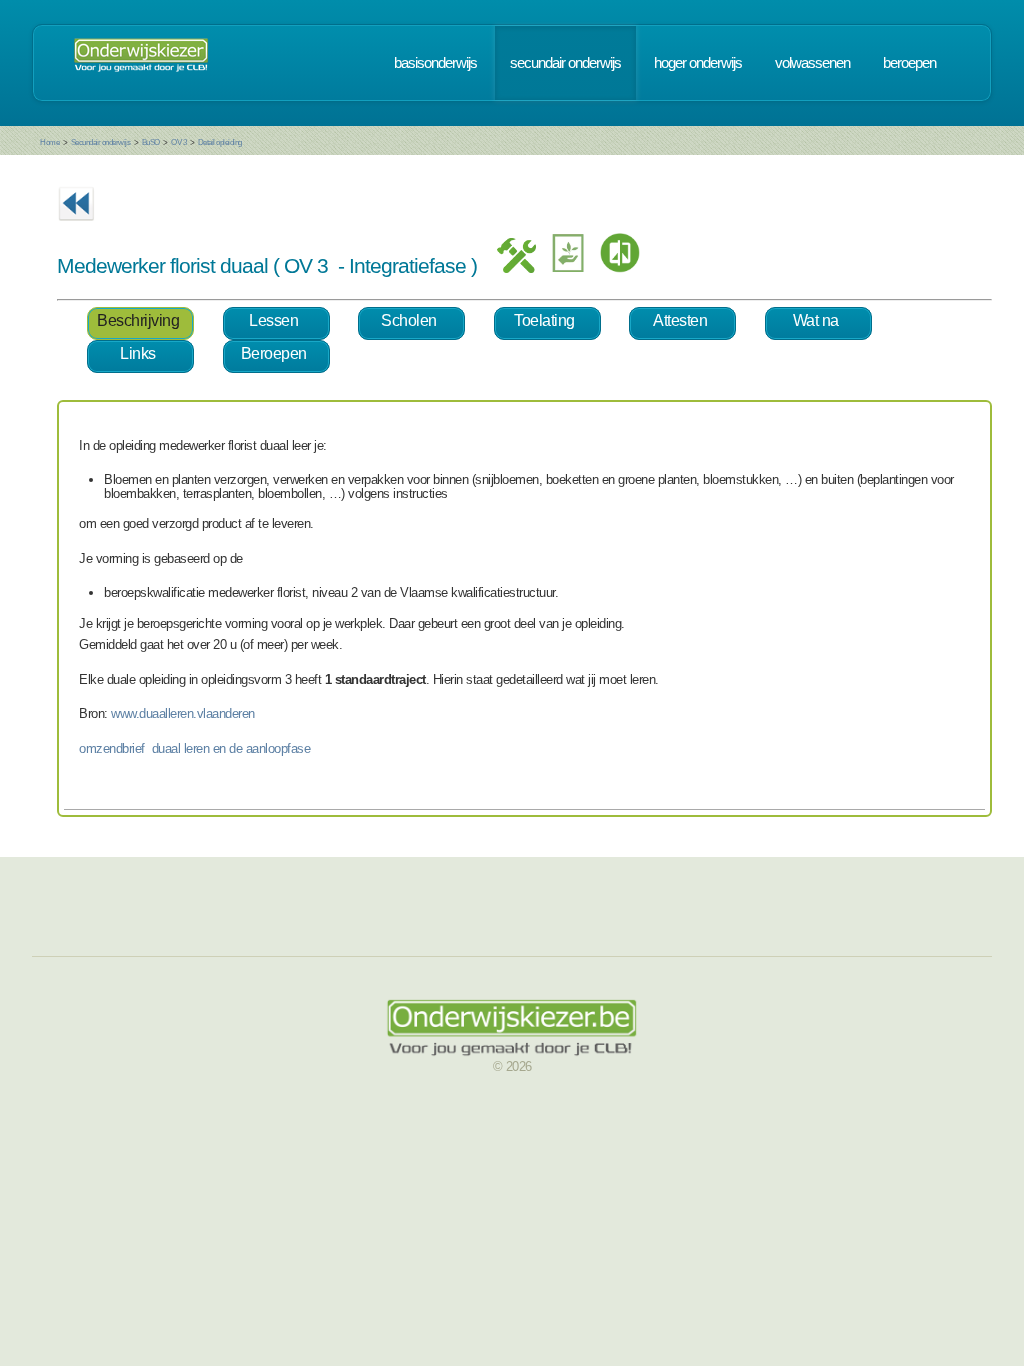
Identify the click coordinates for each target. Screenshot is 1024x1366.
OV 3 (178, 142)
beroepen (909, 63)
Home (49, 142)
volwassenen (812, 63)
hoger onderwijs (698, 63)
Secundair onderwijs (101, 142)
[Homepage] (141, 63)
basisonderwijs (435, 63)
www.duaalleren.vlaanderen (183, 713)
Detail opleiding (220, 142)
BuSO (151, 142)
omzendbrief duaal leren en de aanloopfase (194, 748)
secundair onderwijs (565, 63)
